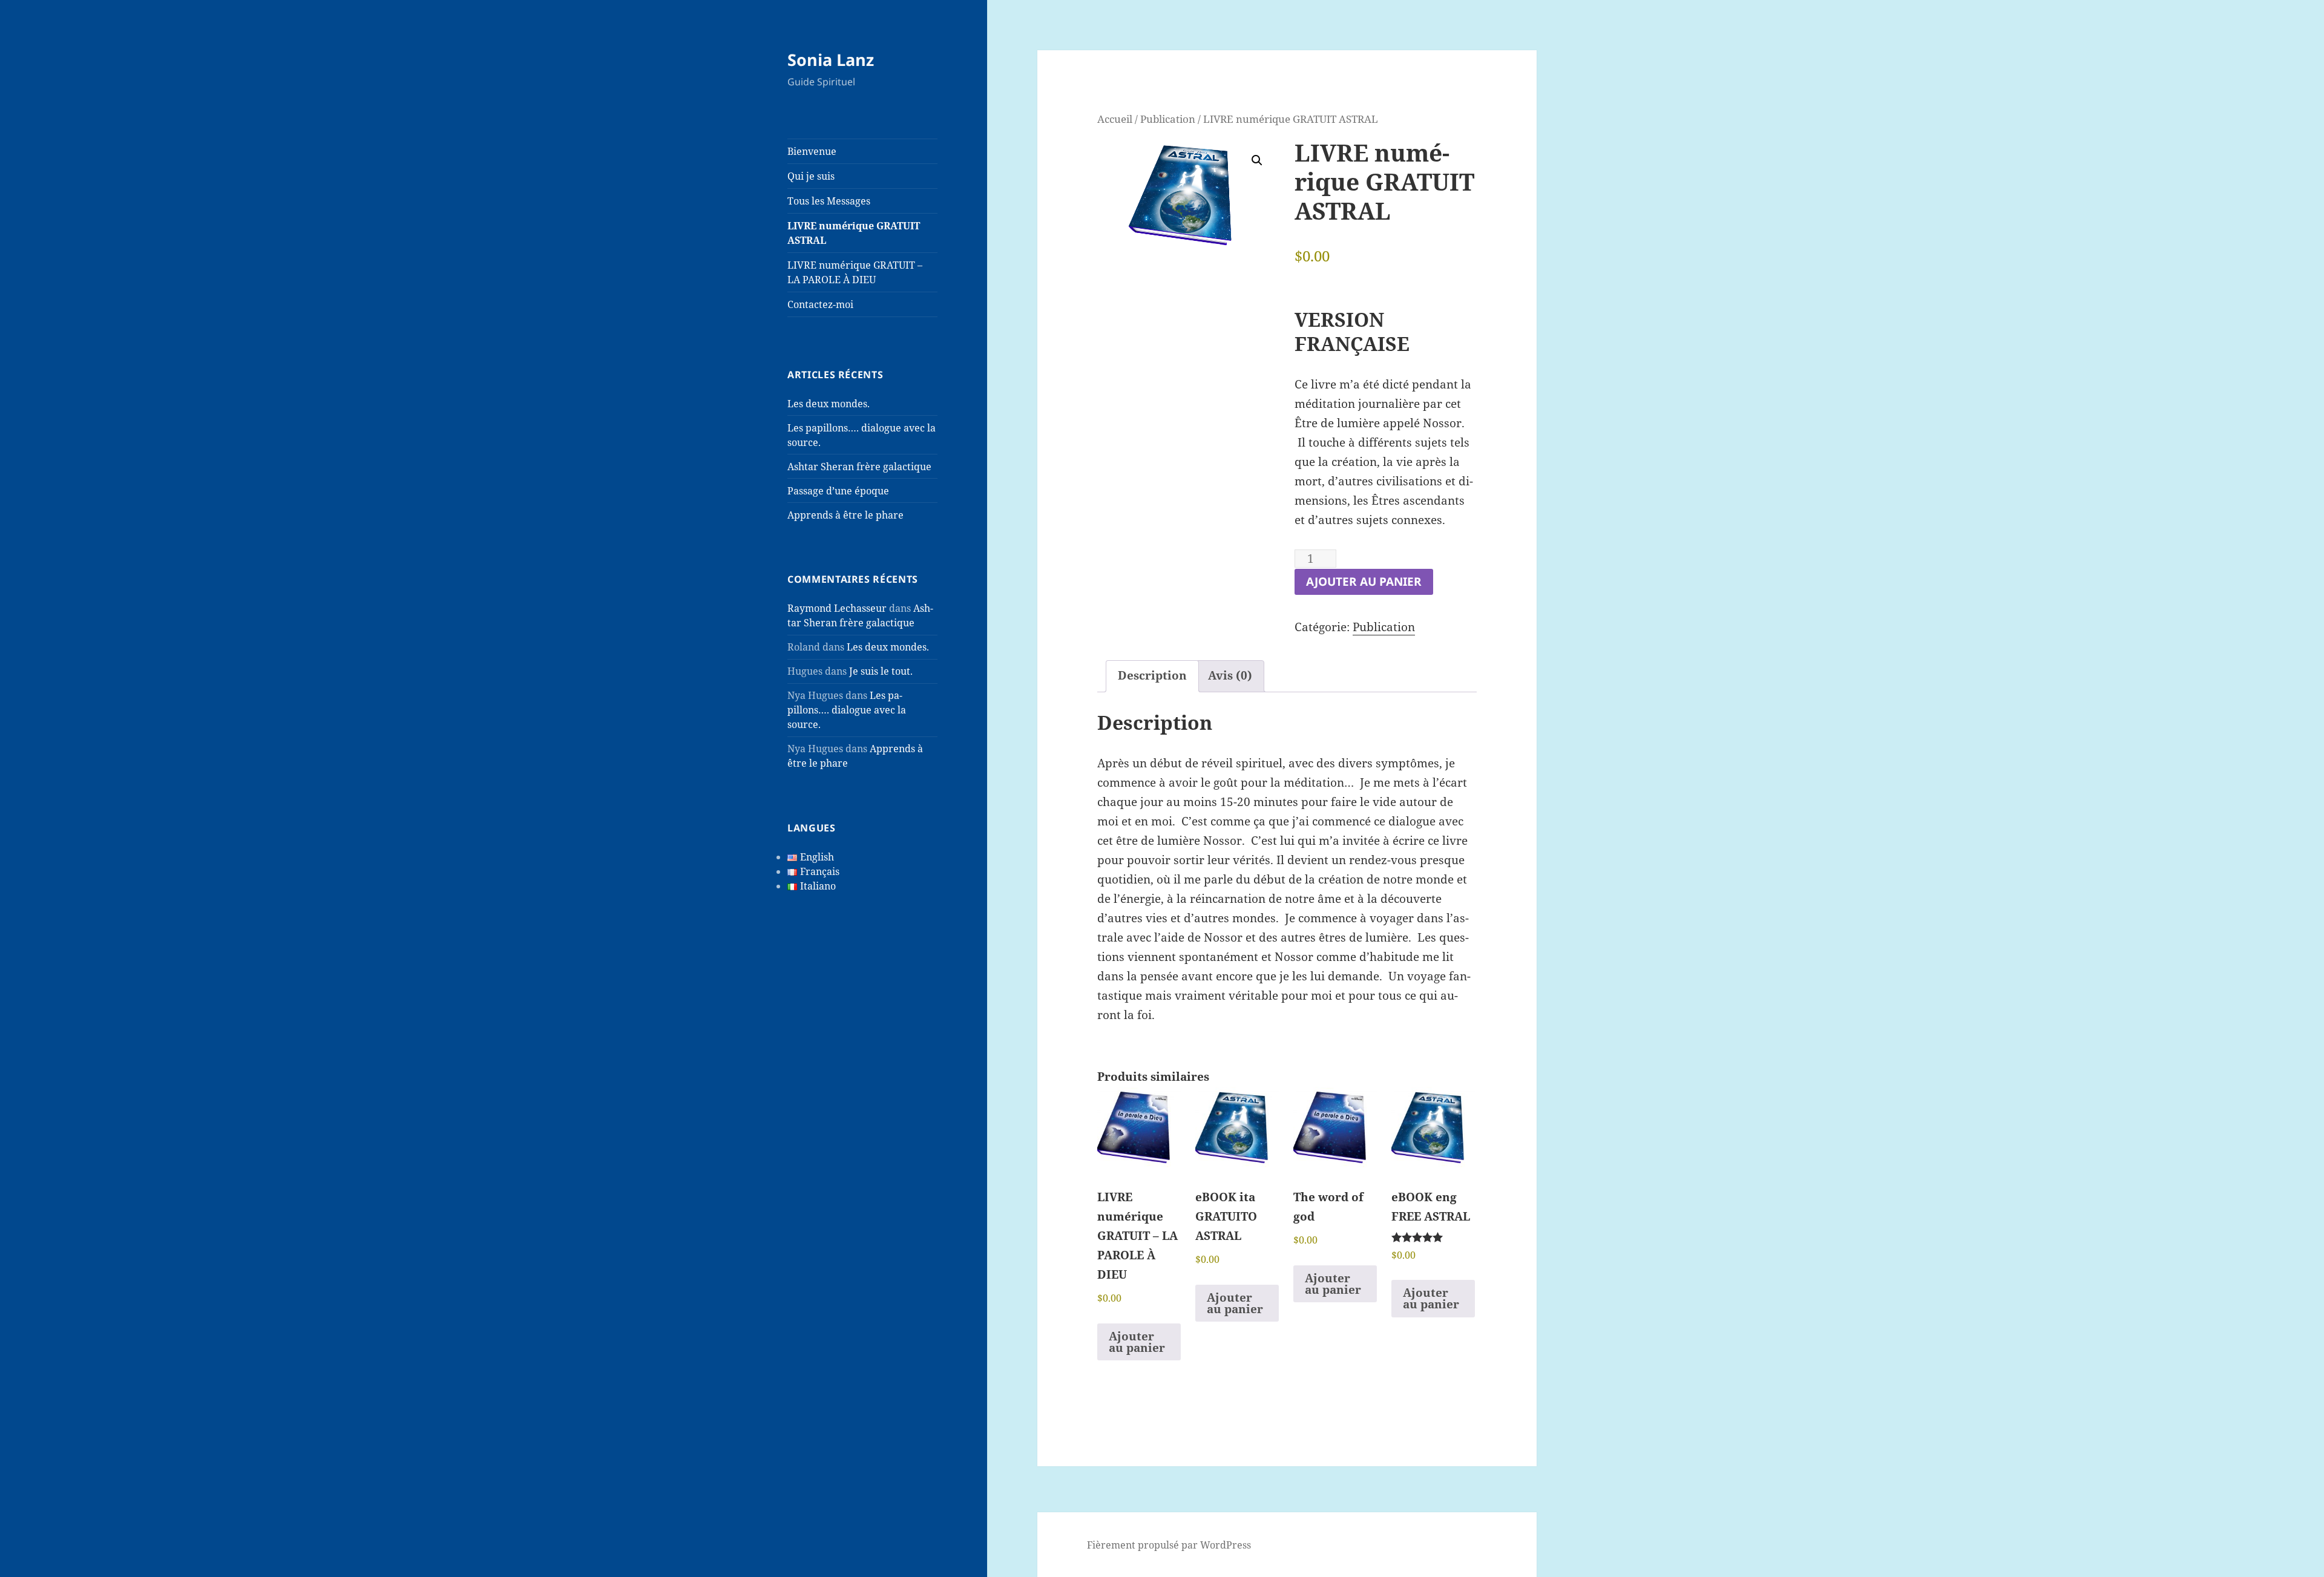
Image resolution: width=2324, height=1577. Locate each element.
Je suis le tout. (881, 671)
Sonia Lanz (831, 60)
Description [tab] (1152, 675)
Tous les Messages (829, 201)
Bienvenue (812, 151)
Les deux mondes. (829, 404)
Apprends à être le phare (845, 515)
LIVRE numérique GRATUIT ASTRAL (854, 233)
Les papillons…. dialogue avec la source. (847, 710)
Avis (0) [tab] (1230, 675)
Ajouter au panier (1364, 582)
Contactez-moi (820, 304)
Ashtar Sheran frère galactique (859, 467)
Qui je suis (811, 176)
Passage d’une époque (838, 491)
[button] (1257, 160)
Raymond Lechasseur (837, 608)
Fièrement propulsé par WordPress (1169, 1545)
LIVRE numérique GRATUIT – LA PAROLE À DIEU (855, 272)
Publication (1168, 119)
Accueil (1115, 119)
